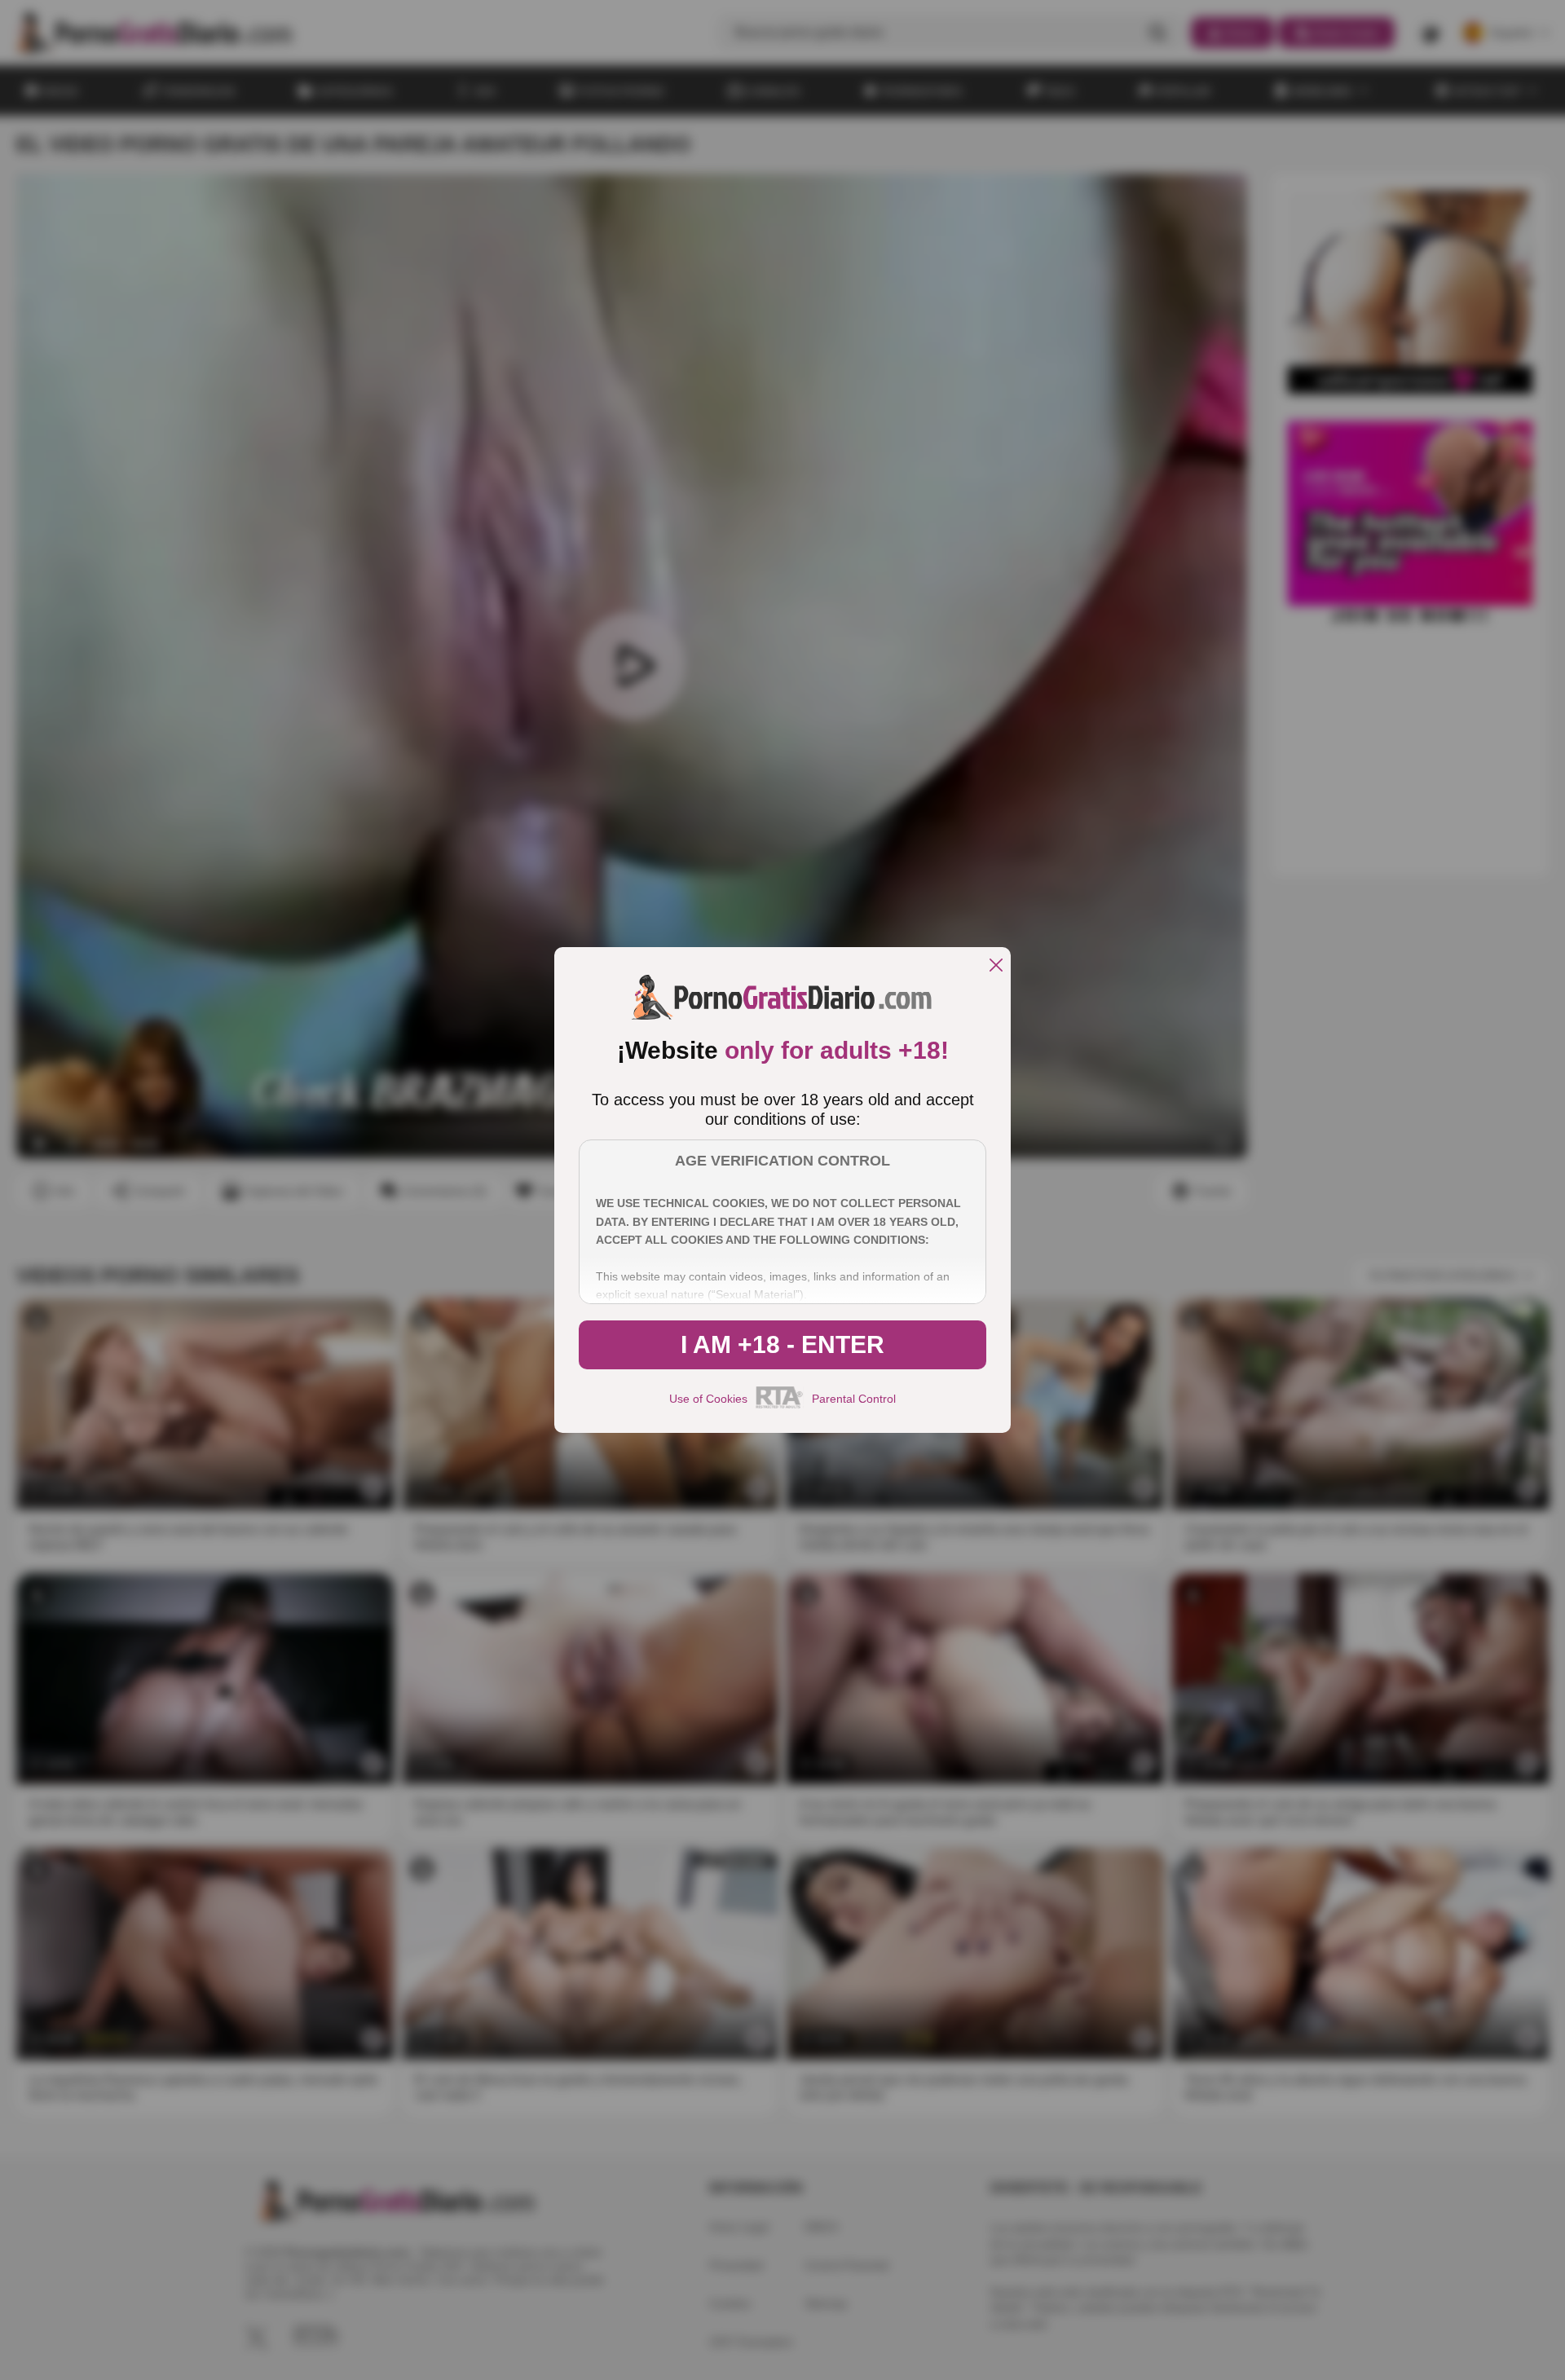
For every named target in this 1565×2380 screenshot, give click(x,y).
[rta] (780, 1406)
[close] (996, 966)
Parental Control (854, 1399)
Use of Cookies (708, 1399)
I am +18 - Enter (782, 1344)
